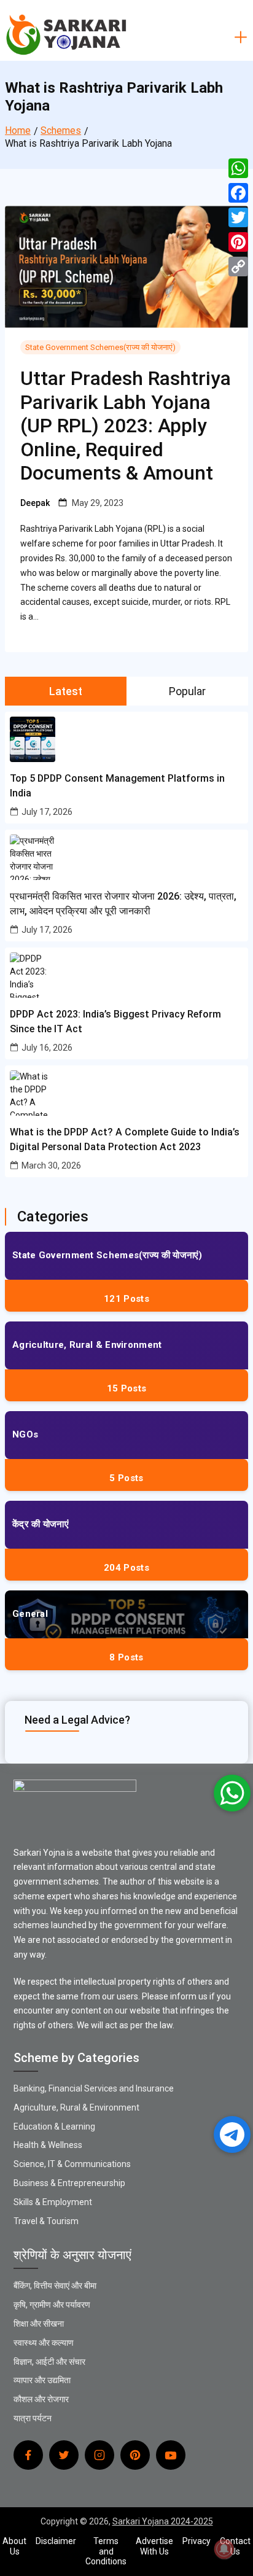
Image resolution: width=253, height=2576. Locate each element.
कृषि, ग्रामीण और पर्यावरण (52, 2305)
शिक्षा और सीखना (39, 2324)
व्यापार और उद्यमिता (42, 2380)
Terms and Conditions (106, 2551)
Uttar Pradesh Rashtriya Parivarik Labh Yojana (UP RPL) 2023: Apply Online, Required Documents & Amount (126, 426)
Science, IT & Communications (72, 2164)
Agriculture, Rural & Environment (87, 1345)
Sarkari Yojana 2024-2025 (163, 2521)
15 (126, 1388)
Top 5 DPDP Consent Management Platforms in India (117, 786)
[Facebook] (238, 193)
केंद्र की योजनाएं (41, 1524)
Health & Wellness (48, 2145)
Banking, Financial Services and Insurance (94, 2088)
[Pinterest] (238, 242)
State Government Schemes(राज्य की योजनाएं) (100, 347)
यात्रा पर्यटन (33, 2418)
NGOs (25, 1434)
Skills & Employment (53, 2202)
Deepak (35, 503)
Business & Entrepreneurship (69, 2183)
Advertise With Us (154, 2546)
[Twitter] (238, 217)
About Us (14, 2546)
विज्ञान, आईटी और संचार (49, 2362)
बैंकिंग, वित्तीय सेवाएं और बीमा (55, 2286)
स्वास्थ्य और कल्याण (44, 2343)
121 (126, 1299)
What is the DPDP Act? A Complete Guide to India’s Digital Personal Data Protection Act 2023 (125, 1139)
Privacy (197, 2541)
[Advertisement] (126, 126)
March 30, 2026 (51, 1165)
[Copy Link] (238, 267)
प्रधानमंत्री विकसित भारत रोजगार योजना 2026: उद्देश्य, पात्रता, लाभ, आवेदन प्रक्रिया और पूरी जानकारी (123, 904)
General (30, 1614)
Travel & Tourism (46, 2221)
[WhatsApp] (238, 168)
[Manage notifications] (224, 2549)
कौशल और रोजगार (41, 2399)
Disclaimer (56, 2541)
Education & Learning (54, 2127)
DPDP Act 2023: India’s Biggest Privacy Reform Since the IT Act (115, 1021)
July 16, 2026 (47, 1048)
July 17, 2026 (47, 812)
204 (126, 1568)
